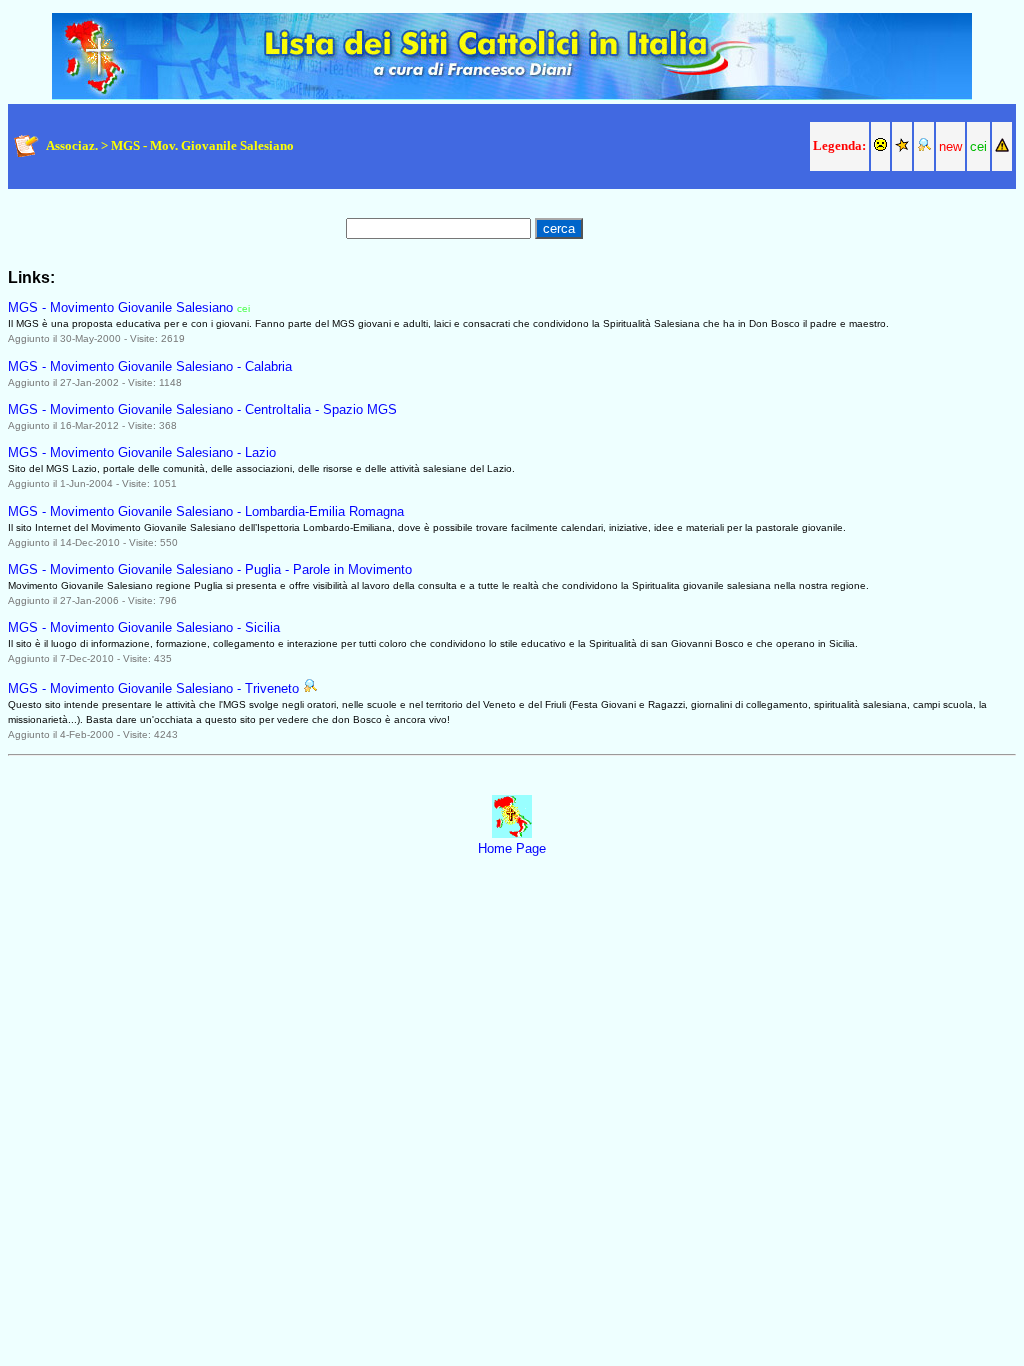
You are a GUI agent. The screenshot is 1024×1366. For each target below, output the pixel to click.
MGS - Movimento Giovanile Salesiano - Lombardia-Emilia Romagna (206, 511)
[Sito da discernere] (1002, 147)
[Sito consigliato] (924, 147)
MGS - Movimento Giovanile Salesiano (120, 307)
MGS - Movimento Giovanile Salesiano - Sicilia (144, 627)
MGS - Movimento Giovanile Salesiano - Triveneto (153, 688)
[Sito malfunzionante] (880, 146)
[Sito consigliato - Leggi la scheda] (310, 688)
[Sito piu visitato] (902, 147)
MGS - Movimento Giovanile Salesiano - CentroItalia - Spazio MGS (202, 409)
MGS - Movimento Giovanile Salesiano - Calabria (150, 366)
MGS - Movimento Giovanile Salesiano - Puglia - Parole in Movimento (210, 569)
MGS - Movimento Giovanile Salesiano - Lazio (142, 452)
